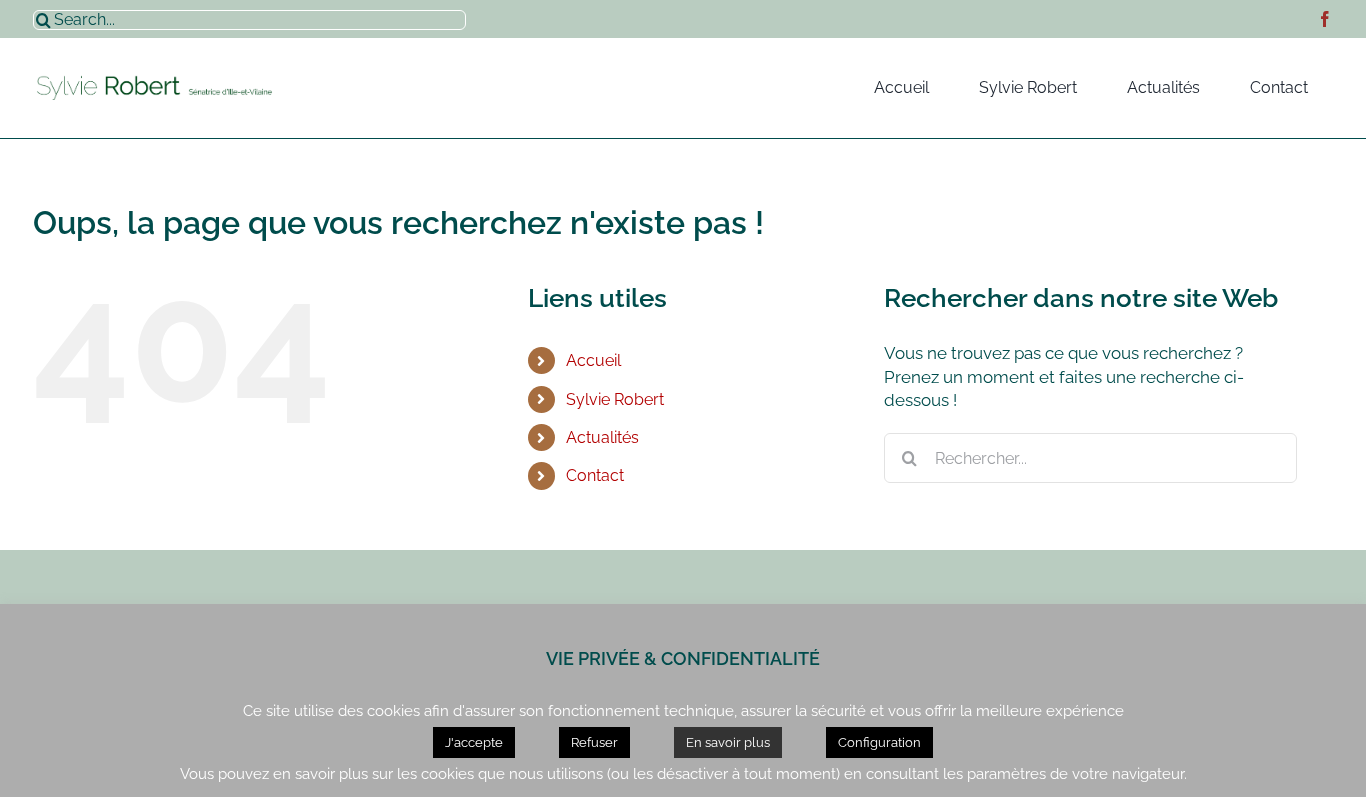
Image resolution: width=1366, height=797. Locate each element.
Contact (595, 475)
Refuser (594, 742)
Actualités (602, 437)
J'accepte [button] (474, 742)
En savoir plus (728, 742)
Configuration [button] (879, 742)
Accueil (593, 360)
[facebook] (1325, 19)
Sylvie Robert (615, 399)
